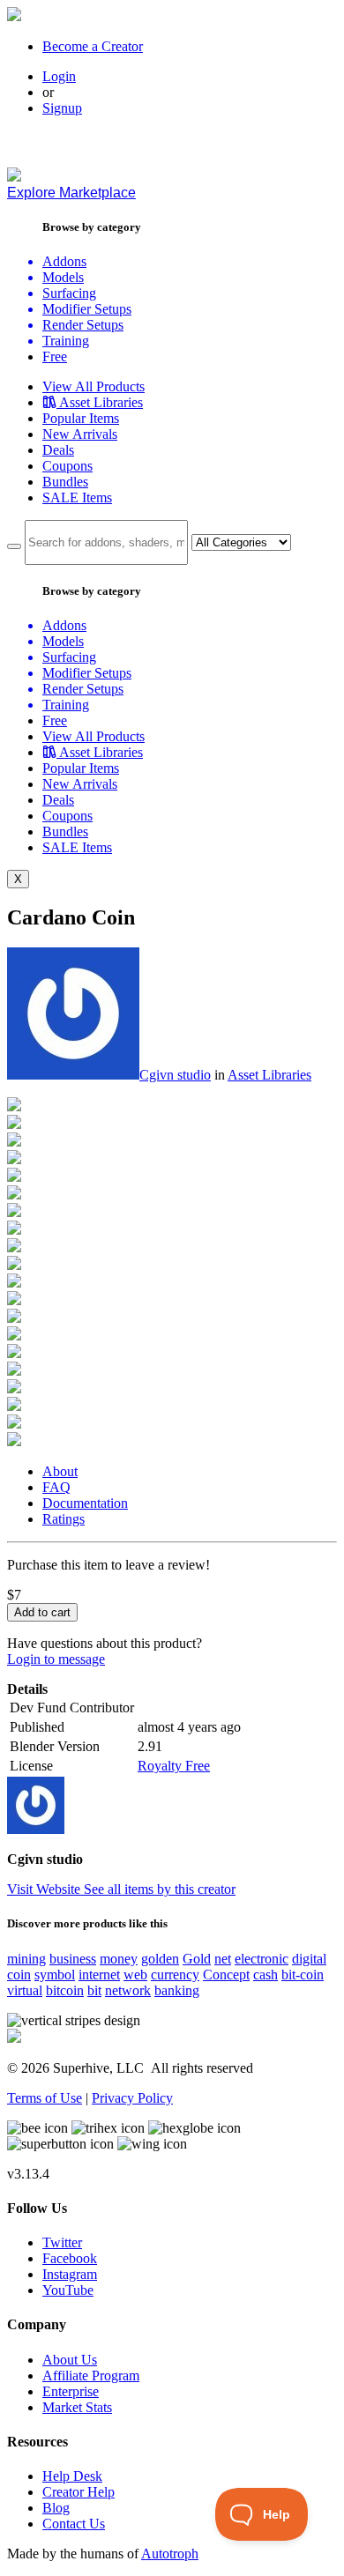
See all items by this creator (160, 1889)
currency (175, 1975)
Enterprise (71, 2391)
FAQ (56, 1487)
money (119, 1959)
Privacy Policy (132, 2098)
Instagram (70, 2274)
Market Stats (77, 2407)
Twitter (62, 2242)
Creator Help (79, 2492)
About (60, 1471)
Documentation (85, 1503)
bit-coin (303, 1975)
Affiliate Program (91, 2376)
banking (177, 1990)
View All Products (93, 386)
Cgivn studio (175, 1075)
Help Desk (72, 2476)
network (128, 1990)
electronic (262, 1959)
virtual (25, 1990)
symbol (55, 1975)
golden (160, 1959)
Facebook (70, 2258)
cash (265, 1975)
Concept (226, 1975)
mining (26, 1959)
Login (59, 76)
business (73, 1959)
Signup (62, 108)
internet (99, 1975)
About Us (70, 2360)
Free (55, 356)
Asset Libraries (269, 1075)
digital (309, 1959)
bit (94, 1990)
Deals (58, 450)
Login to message (56, 1659)
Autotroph (170, 2554)
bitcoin (65, 1990)
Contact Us (74, 2524)
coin (19, 1975)
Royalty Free (174, 1766)
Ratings (64, 1519)
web (135, 1975)
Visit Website (45, 1889)
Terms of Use (45, 2098)
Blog (56, 2508)
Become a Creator (93, 46)
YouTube (68, 2290)
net (223, 1959)
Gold (197, 1959)
